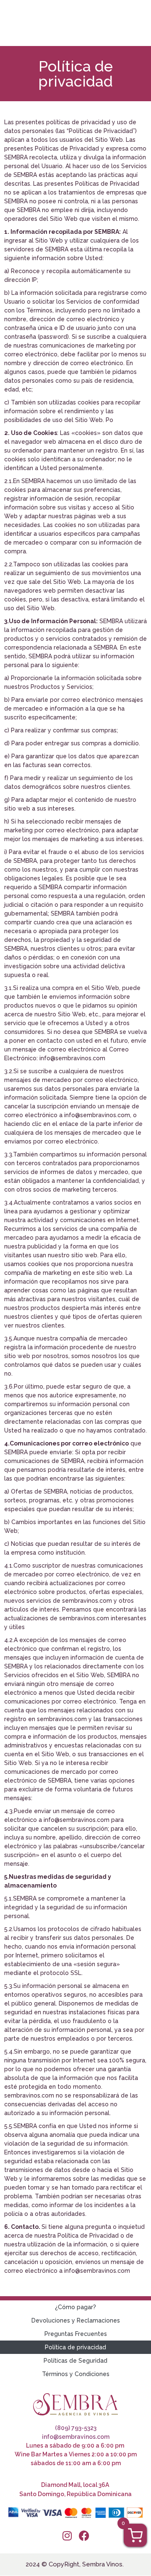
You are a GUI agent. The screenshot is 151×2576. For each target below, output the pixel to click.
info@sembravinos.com (76, 2437)
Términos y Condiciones (76, 2374)
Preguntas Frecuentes (76, 2334)
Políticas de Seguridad (75, 2361)
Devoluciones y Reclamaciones (76, 2320)
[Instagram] (67, 2536)
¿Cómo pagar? (75, 2307)
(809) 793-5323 (76, 2428)
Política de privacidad (75, 2347)
